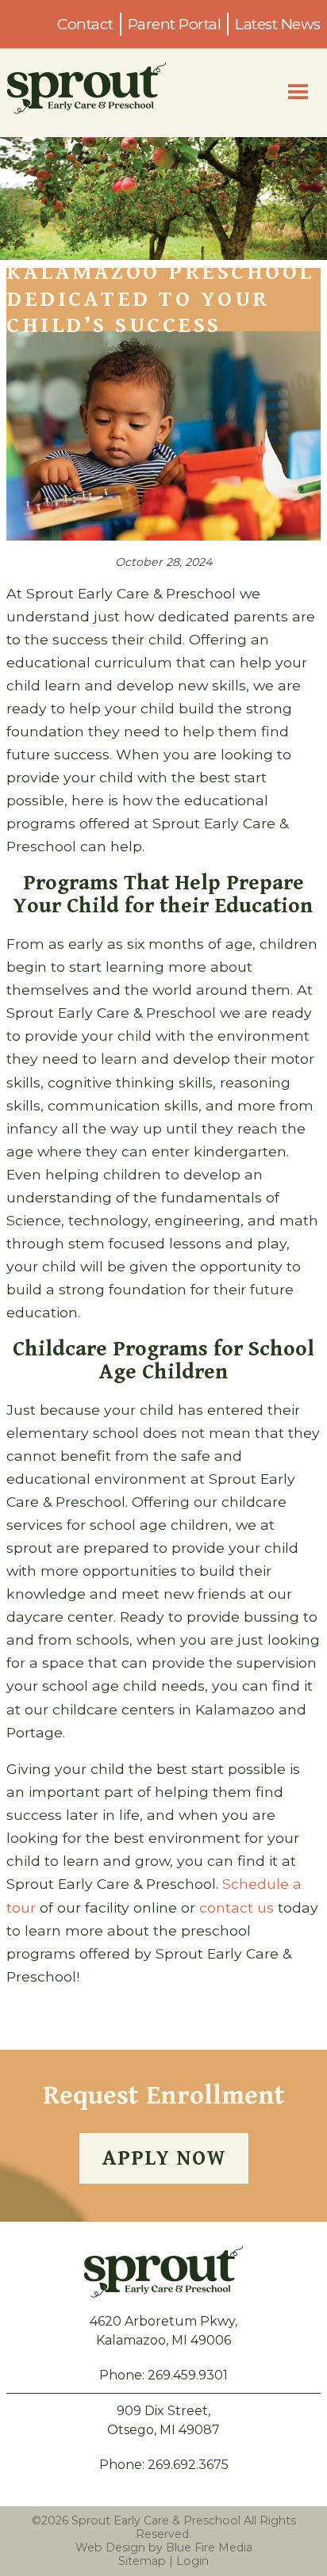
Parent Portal (175, 24)
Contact (85, 24)
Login (192, 2561)
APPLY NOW (164, 2158)
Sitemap (142, 2561)
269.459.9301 (188, 2375)
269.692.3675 (188, 2465)
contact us (237, 1907)
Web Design (110, 2547)
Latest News (278, 24)
